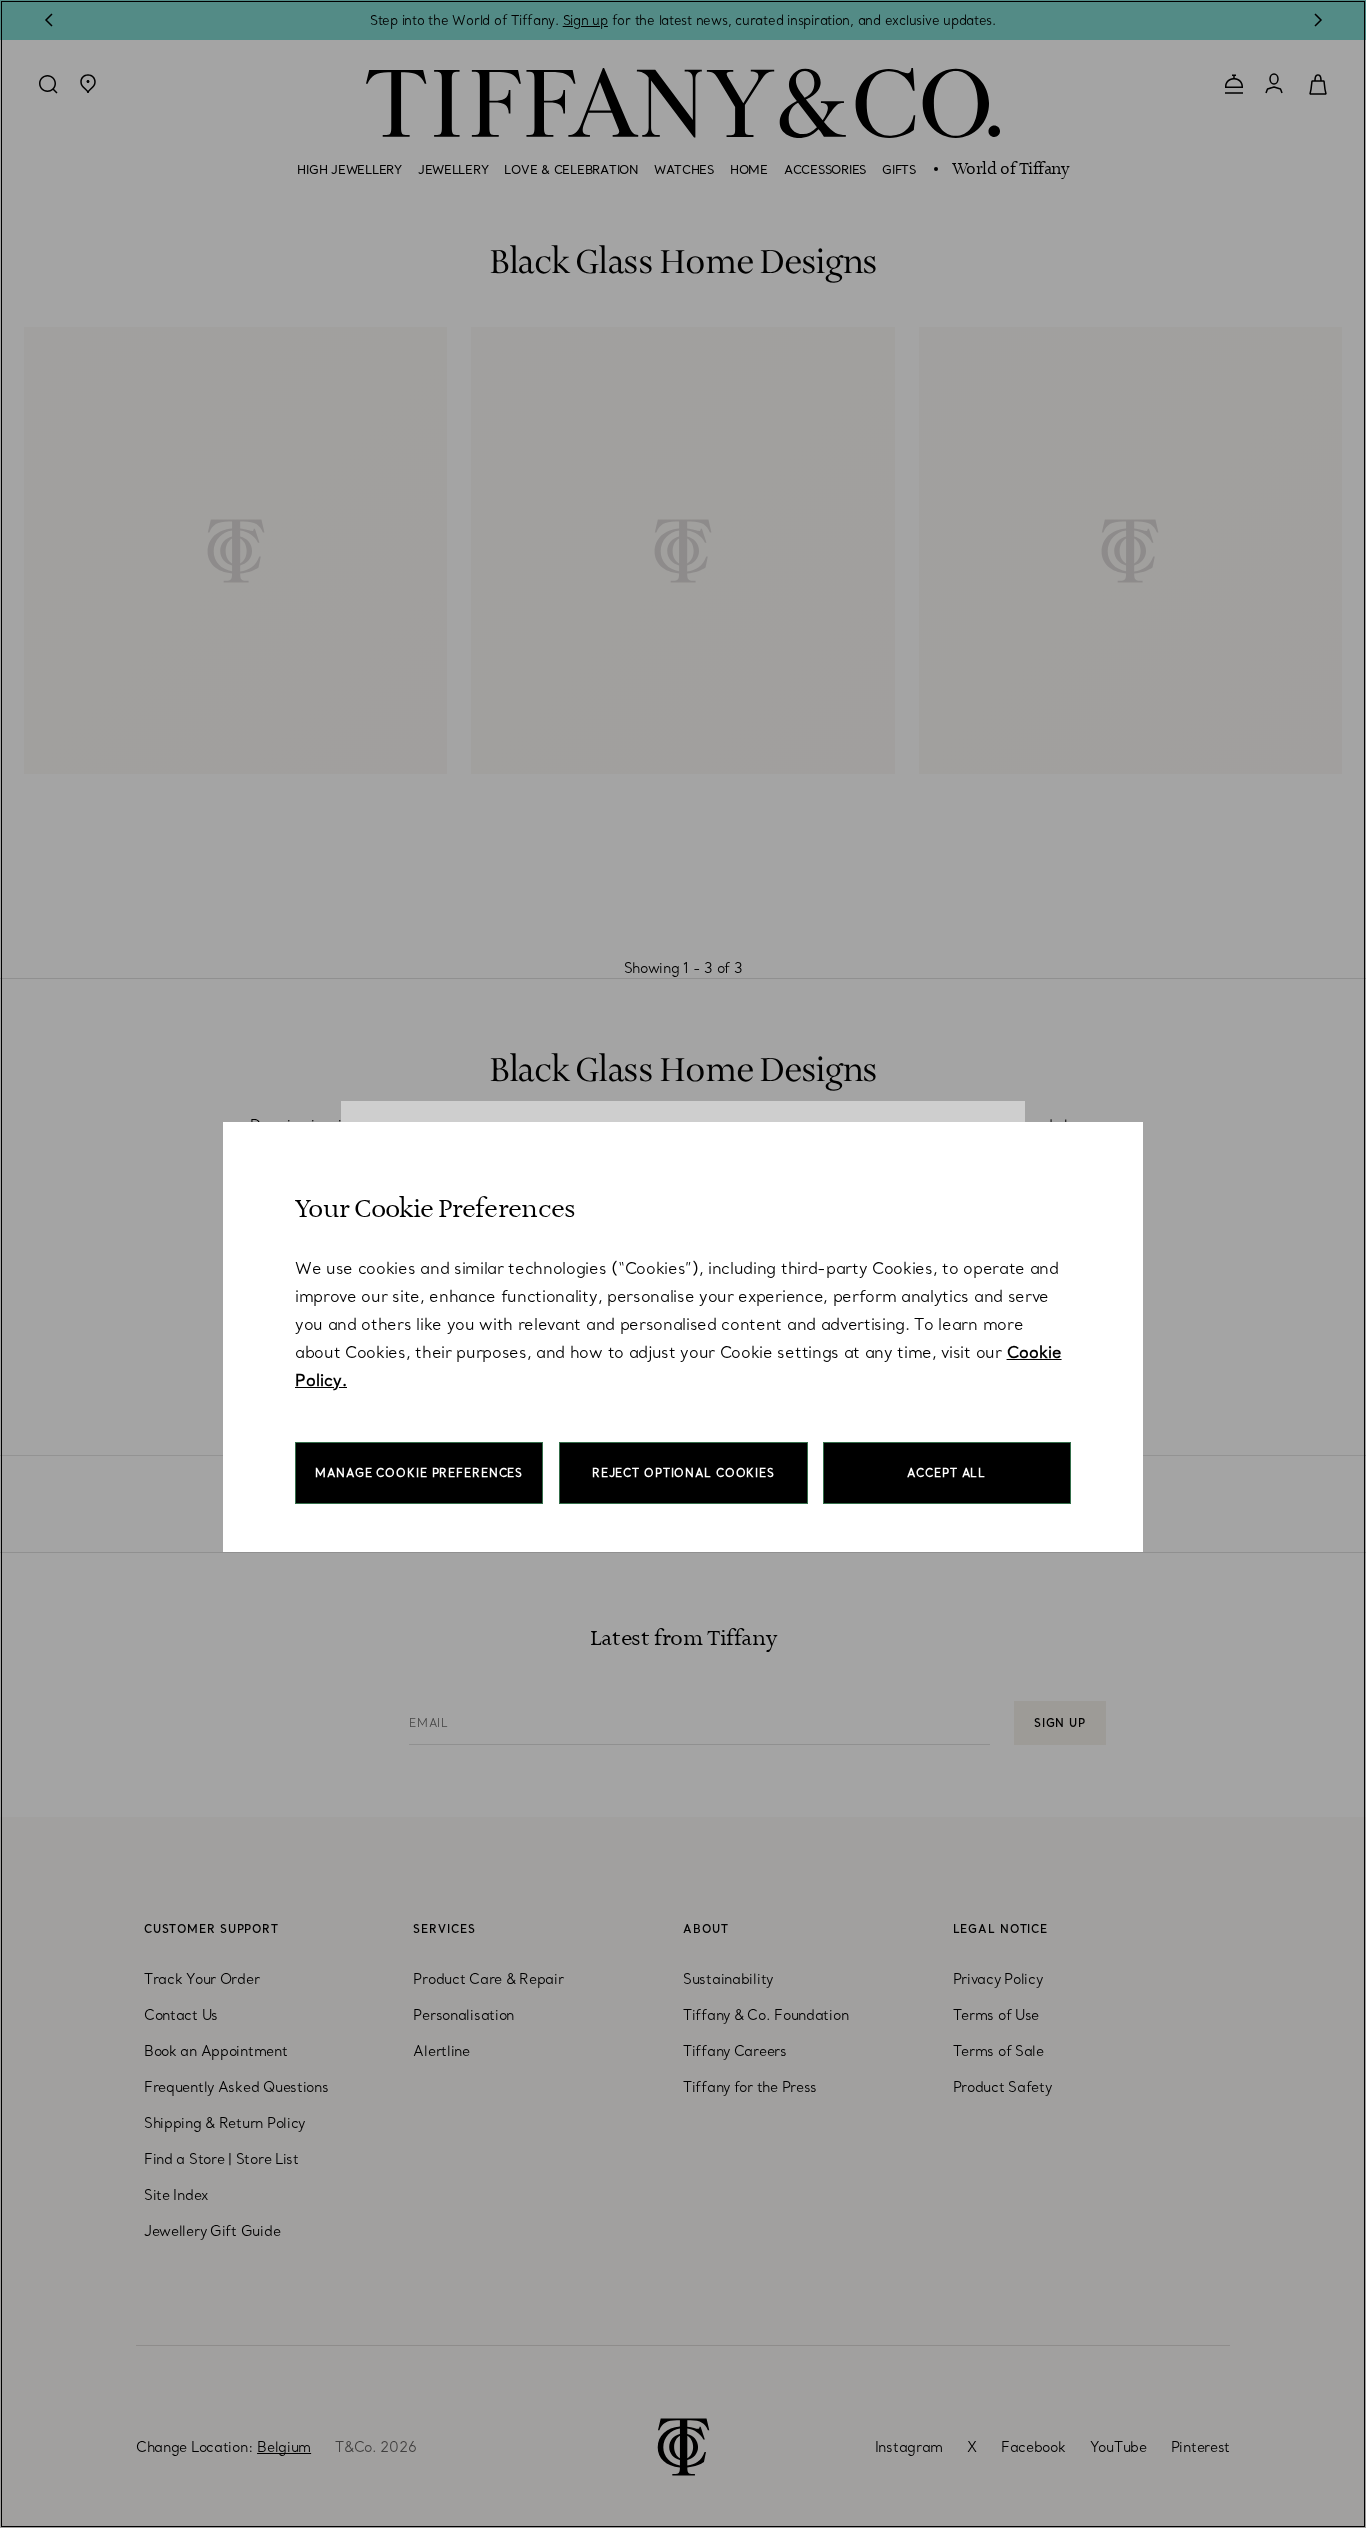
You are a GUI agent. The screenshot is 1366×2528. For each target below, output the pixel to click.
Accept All (946, 1473)
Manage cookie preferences (419, 1473)
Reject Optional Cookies (683, 1473)
